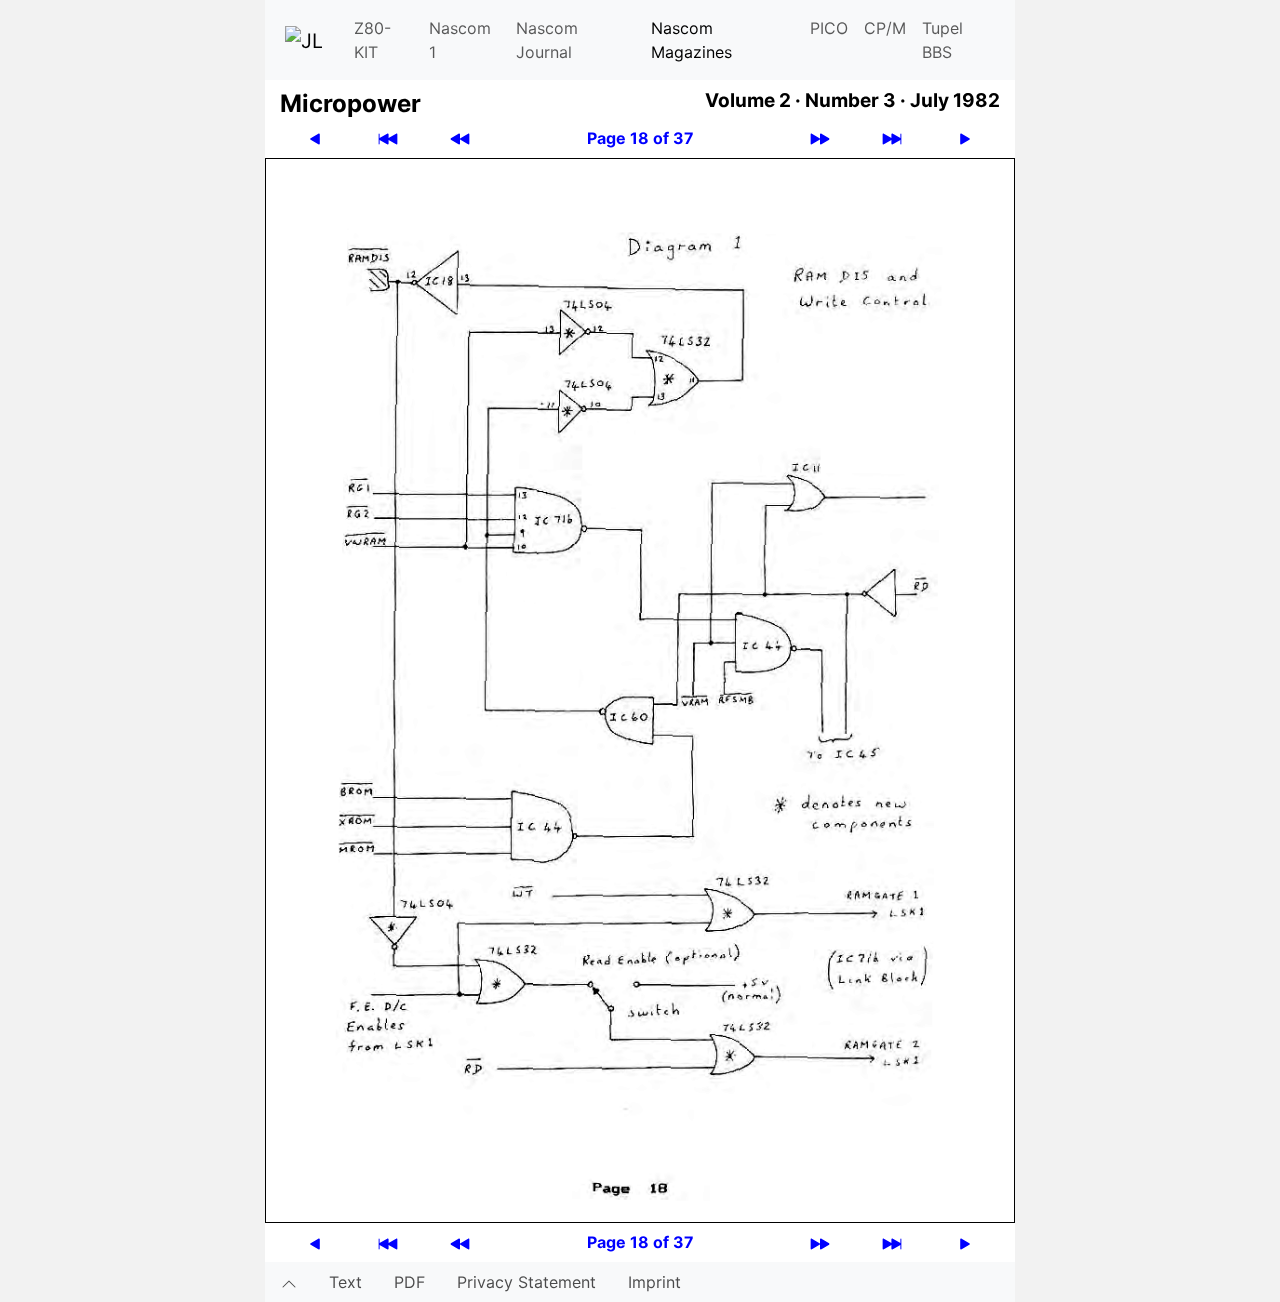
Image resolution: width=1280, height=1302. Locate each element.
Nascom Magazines (691, 40)
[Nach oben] (289, 1282)
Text (345, 1282)
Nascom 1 (460, 40)
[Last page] (892, 138)
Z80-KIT (372, 40)
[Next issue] (820, 138)
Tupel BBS (942, 40)
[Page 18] (640, 689)
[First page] (388, 138)
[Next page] (965, 138)
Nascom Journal (547, 40)
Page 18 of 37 (640, 138)
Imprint (654, 1282)
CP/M (885, 28)
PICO (829, 28)
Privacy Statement (526, 1282)
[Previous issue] (460, 138)
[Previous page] (315, 138)
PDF (409, 1282)
